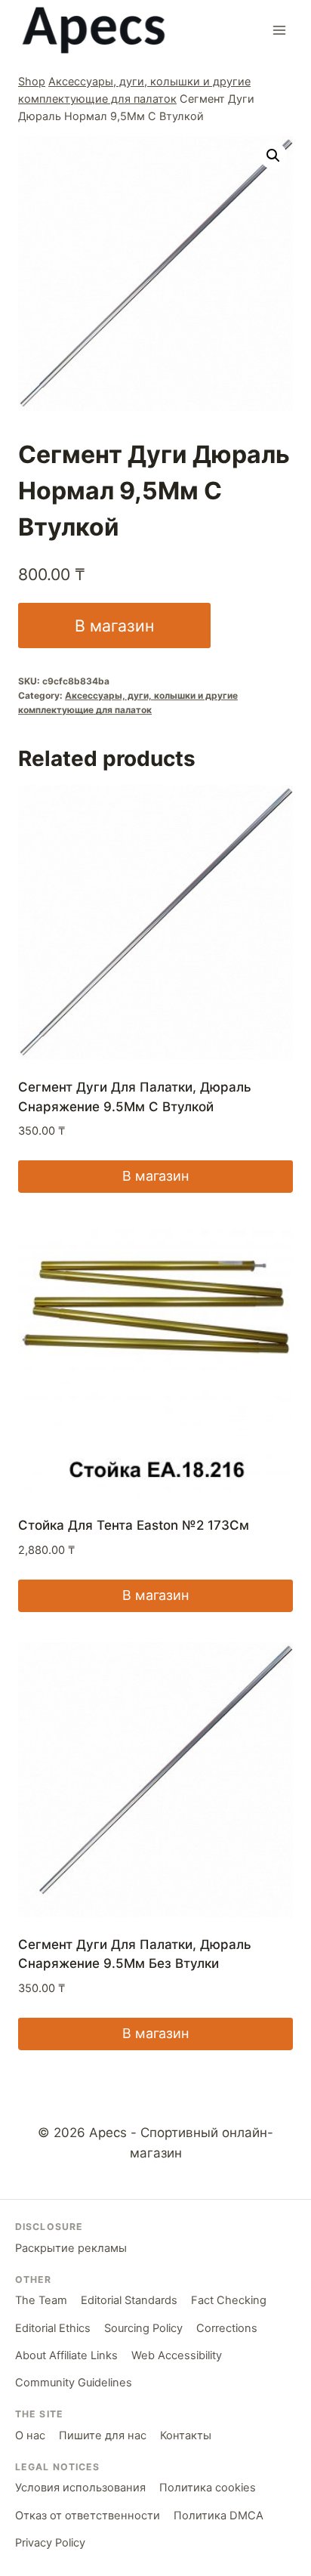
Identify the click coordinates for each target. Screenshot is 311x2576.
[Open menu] (279, 30)
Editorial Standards (129, 2300)
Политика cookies (208, 2488)
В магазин (114, 625)
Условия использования (80, 2488)
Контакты (186, 2435)
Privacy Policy (50, 2543)
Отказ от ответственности (88, 2516)
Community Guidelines (74, 2383)
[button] (273, 156)
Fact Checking (229, 2300)
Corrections (227, 2328)
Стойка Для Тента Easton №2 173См (134, 1525)
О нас (30, 2435)
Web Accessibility (177, 2355)
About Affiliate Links (66, 2355)
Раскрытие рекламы (71, 2248)
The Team (41, 2300)
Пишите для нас (103, 2435)
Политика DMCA (219, 2516)
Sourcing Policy (143, 2328)
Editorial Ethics (53, 2328)
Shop (32, 81)
